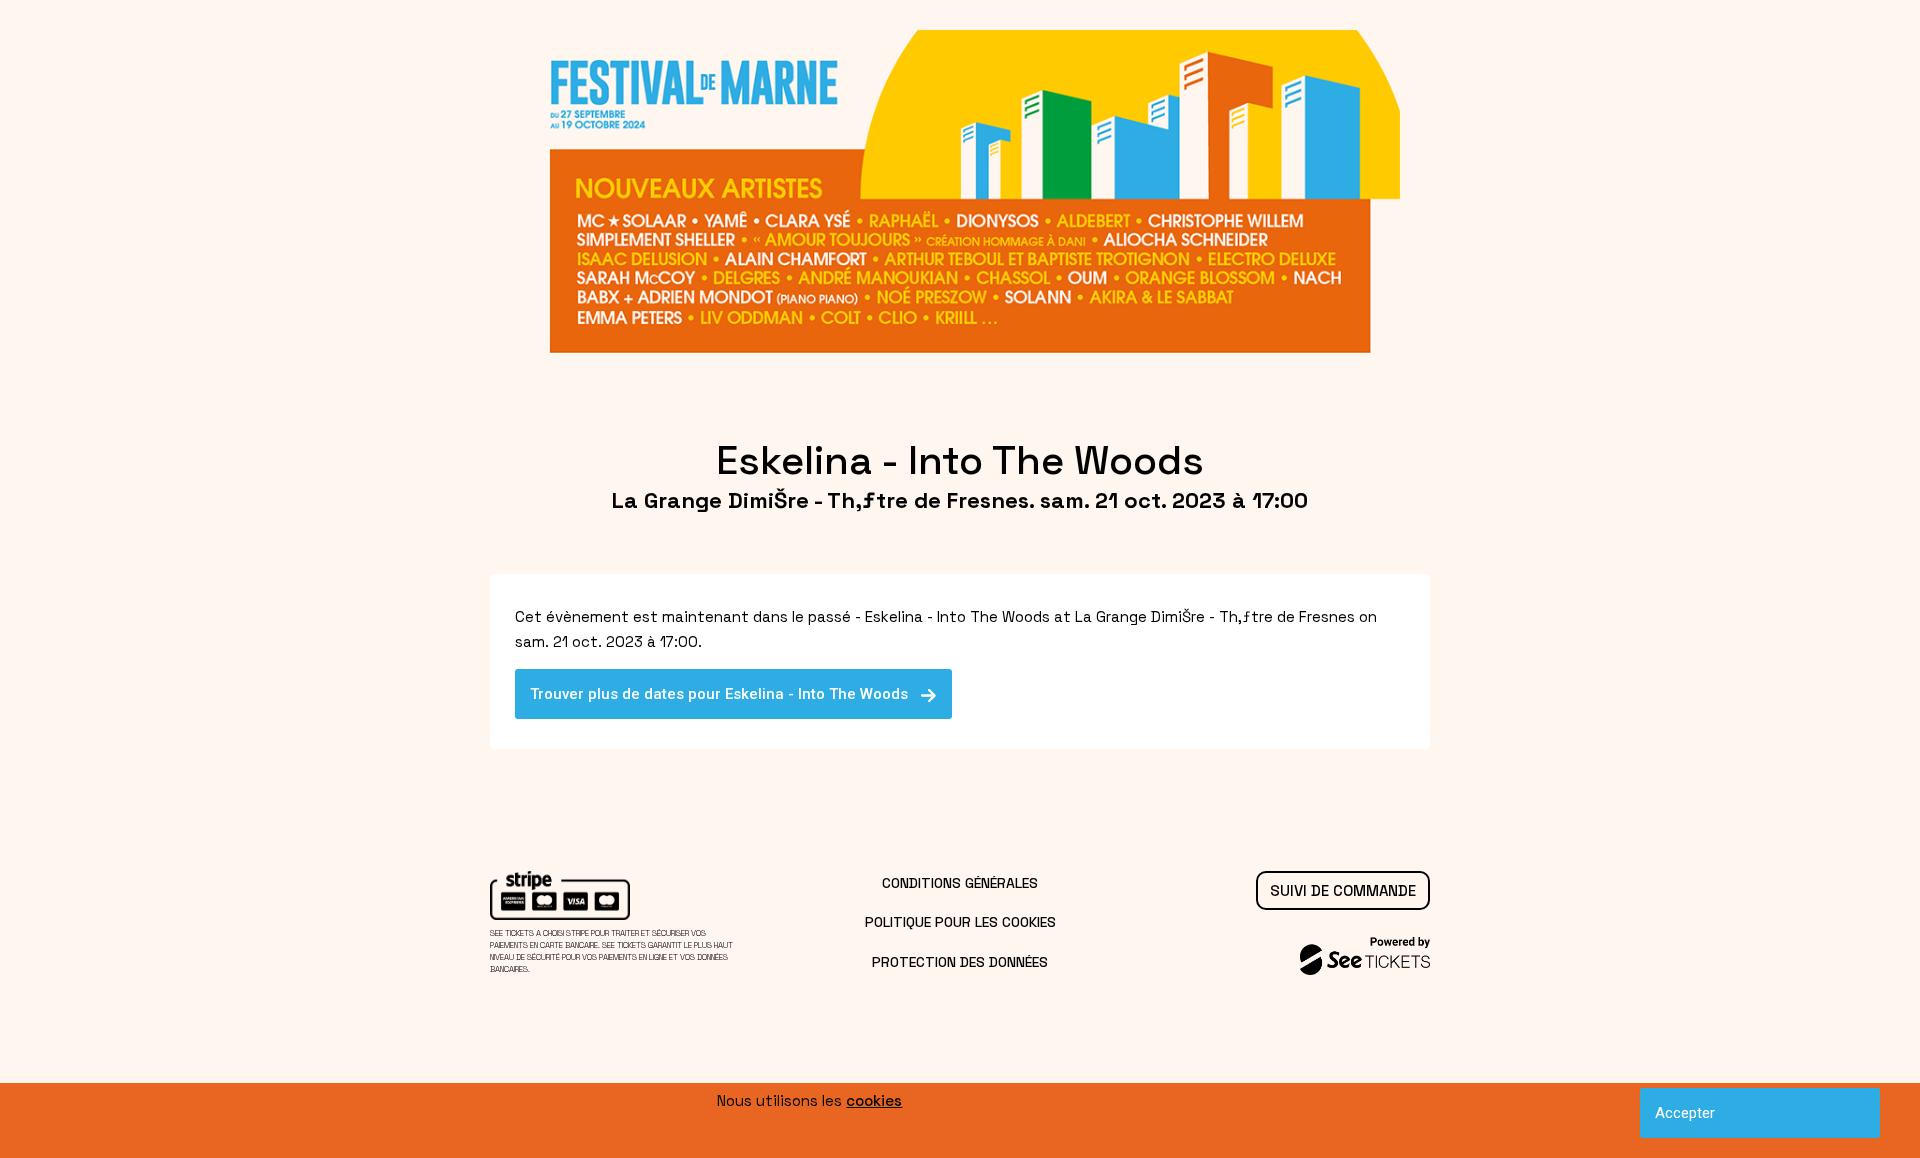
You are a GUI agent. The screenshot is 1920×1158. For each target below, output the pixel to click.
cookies (874, 1100)
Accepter (1685, 1113)
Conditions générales (960, 883)
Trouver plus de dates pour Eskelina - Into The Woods (725, 694)
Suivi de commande (1343, 890)
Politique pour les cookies (960, 922)
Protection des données (960, 962)
